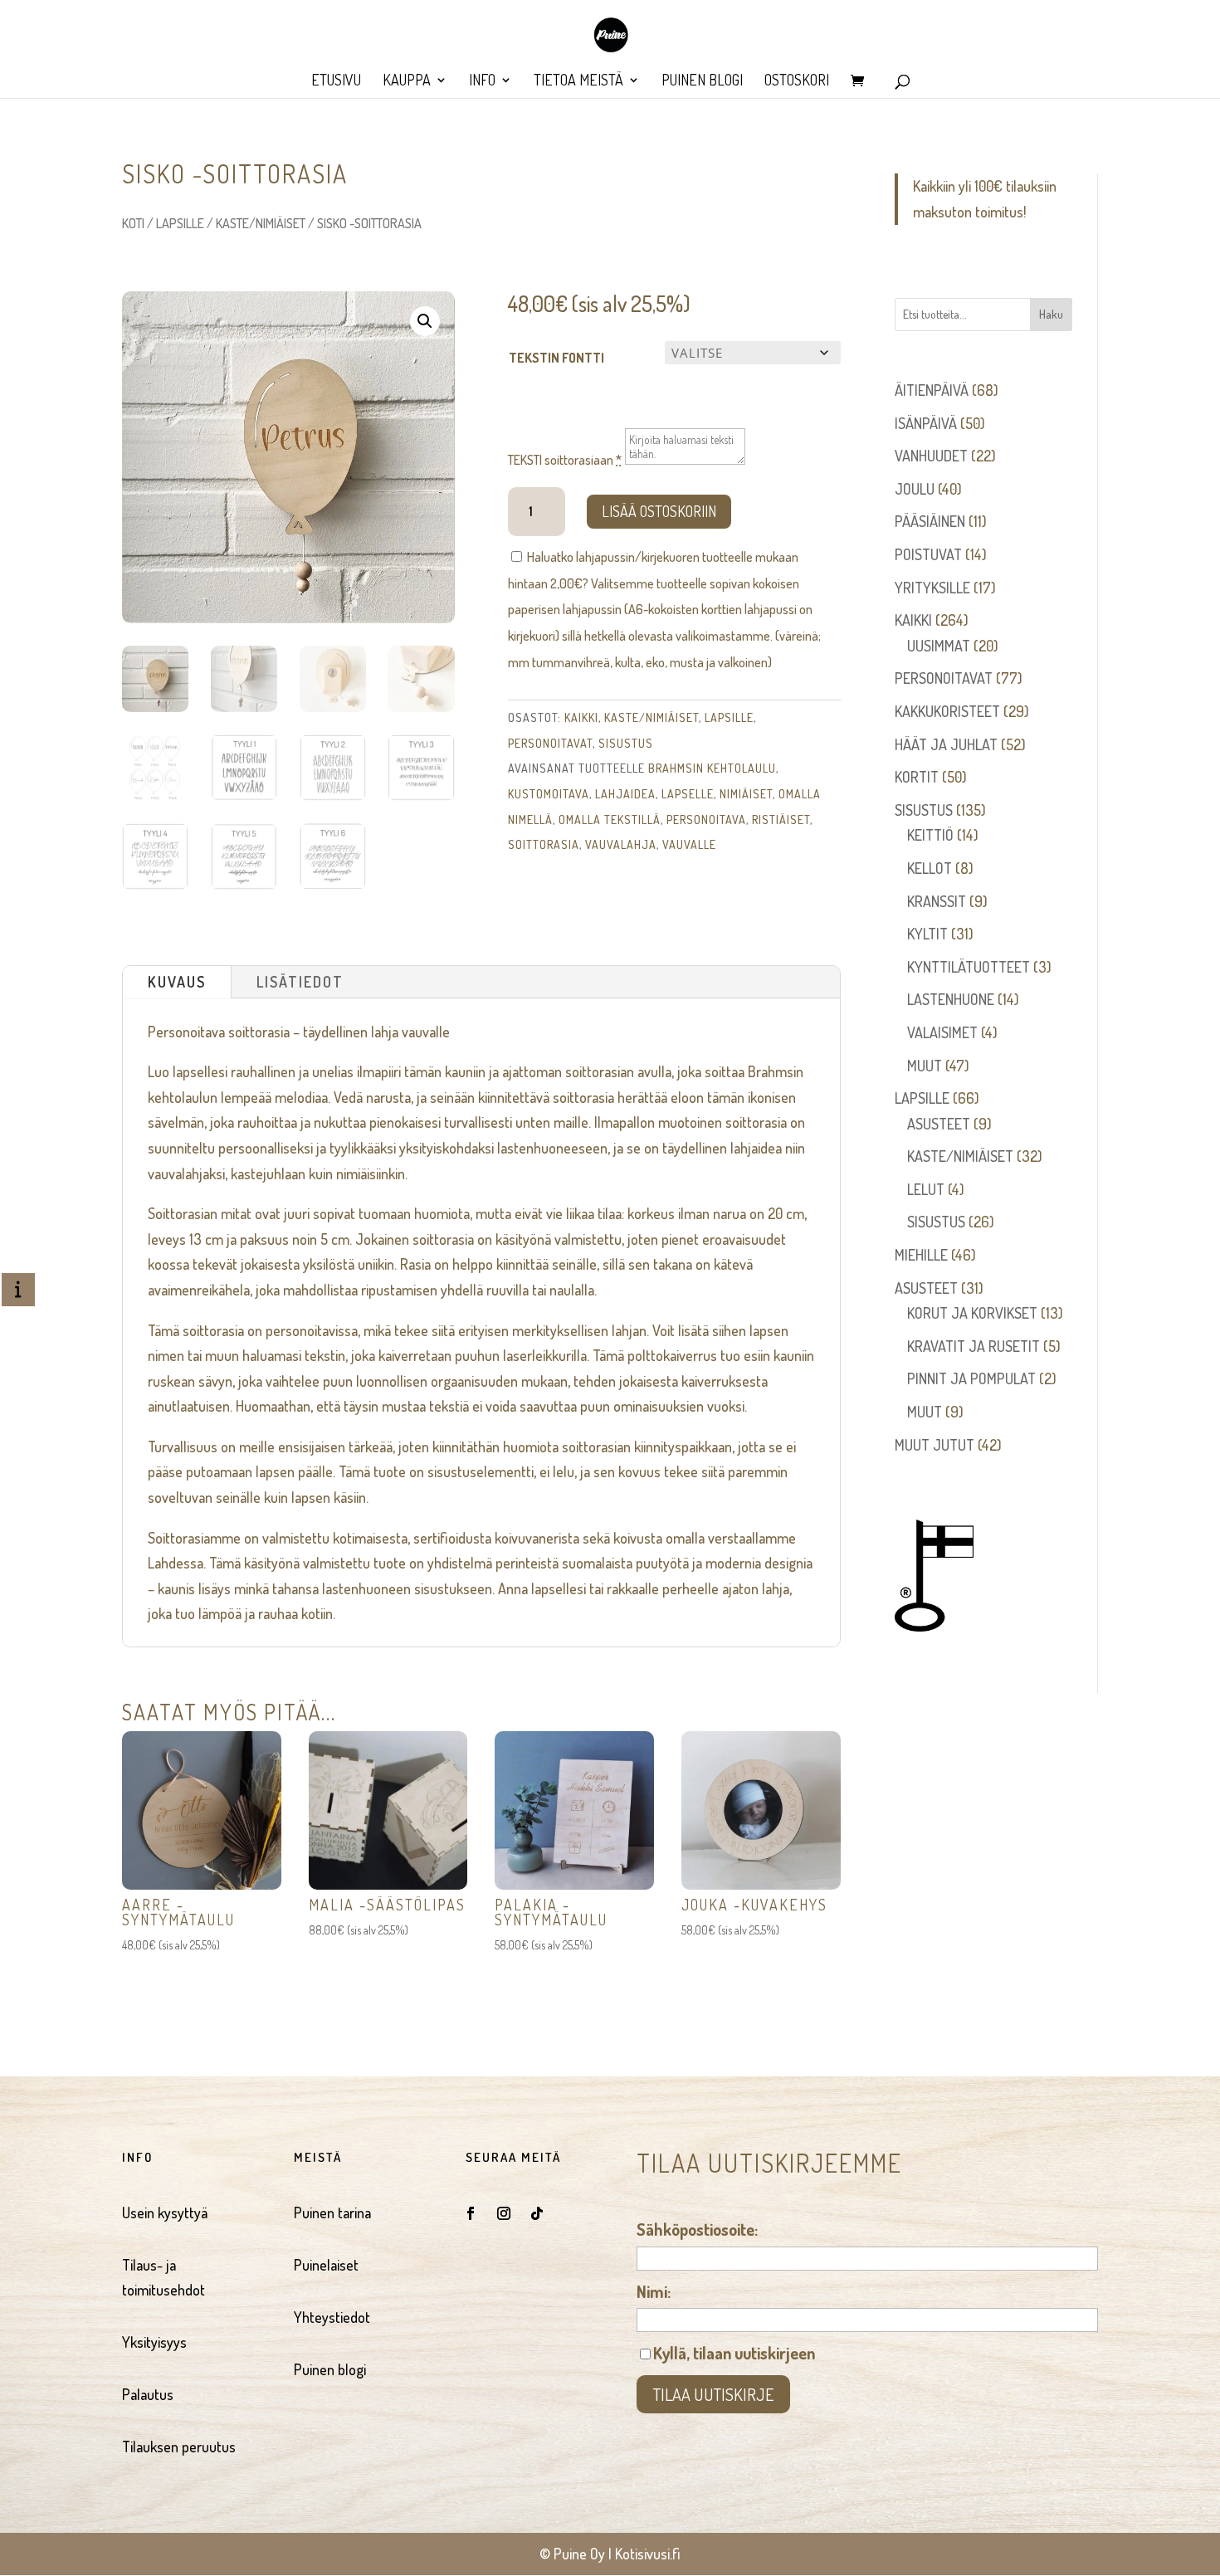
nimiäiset (746, 794)
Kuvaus (177, 982)
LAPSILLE (180, 223)
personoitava (706, 820)
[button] (425, 321)
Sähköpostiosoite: (697, 2229)
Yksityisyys (154, 2342)
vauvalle (689, 844)
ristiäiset (781, 820)
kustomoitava (549, 794)
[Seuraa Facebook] (471, 2213)
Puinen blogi (330, 2369)
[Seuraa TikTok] (537, 2213)
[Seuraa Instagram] (504, 2213)
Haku (1051, 314)
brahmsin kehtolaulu (712, 768)
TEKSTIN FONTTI (556, 358)
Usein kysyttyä (165, 2213)
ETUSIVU (336, 81)
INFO (482, 81)
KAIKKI (581, 717)
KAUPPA (407, 81)
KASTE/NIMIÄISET (261, 223)
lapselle (688, 794)
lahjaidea (625, 794)
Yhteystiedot (332, 2317)
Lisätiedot (300, 982)
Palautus (148, 2394)
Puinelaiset (326, 2265)
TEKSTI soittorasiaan (565, 460)
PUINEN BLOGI (702, 81)
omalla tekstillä (610, 820)
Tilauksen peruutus (179, 2447)
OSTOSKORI (797, 81)
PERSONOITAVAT (550, 743)
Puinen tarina (332, 2213)
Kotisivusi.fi (648, 2554)
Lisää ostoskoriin (659, 511)
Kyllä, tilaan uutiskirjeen (734, 2353)
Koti (133, 223)
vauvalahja (621, 844)
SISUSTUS (626, 743)
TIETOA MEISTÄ (578, 81)
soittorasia (544, 844)
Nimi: (654, 2291)
